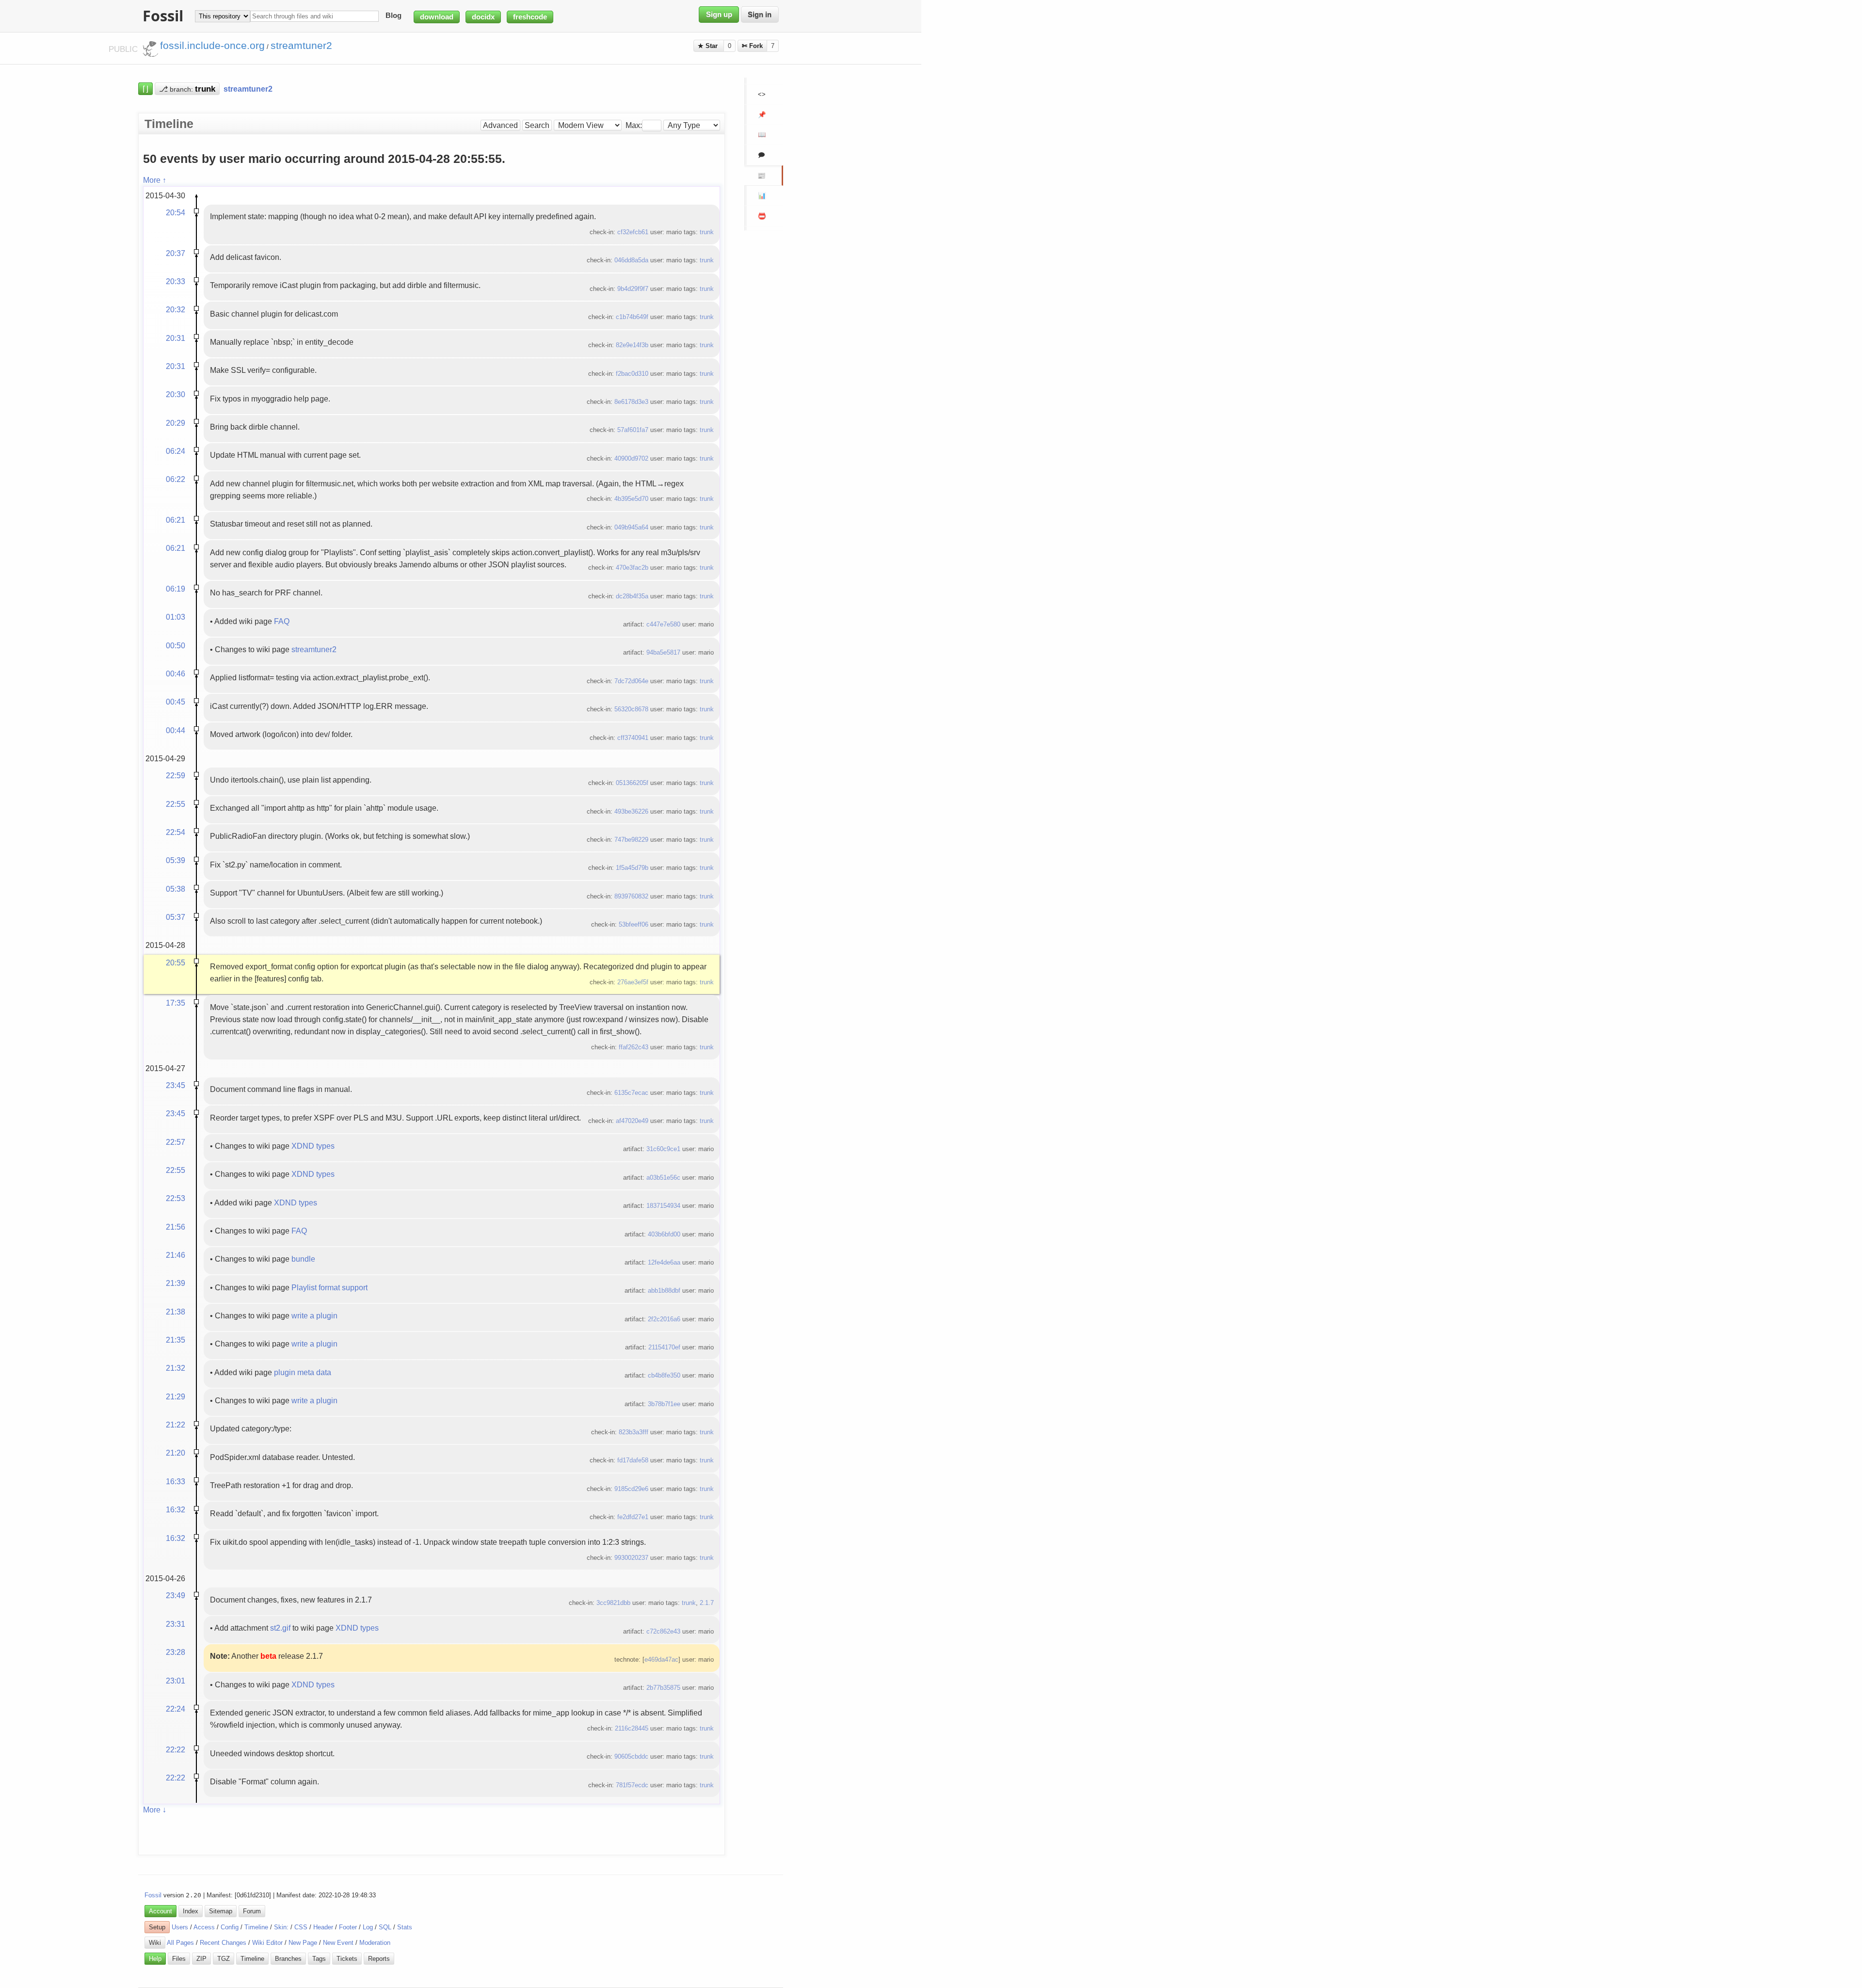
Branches (288, 1959)
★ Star (709, 46)
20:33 (176, 281)
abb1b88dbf (664, 1291)
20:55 (176, 962)
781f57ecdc (632, 1785)
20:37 (176, 253)
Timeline (256, 1927)
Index (191, 1911)
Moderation (375, 1943)
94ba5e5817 (663, 652)
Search (537, 125)
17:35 (176, 1003)
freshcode (530, 17)
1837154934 (663, 1206)
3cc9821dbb (613, 1603)
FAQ (282, 621)
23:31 (176, 1624)
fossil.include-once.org (212, 46)
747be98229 (631, 840)
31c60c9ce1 (663, 1149)
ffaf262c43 (634, 1047)
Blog (393, 16)
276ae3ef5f (633, 982)
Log (368, 1927)
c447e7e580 (663, 624)
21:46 (176, 1255)
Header (323, 1927)
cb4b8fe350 (664, 1375)
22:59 (176, 775)
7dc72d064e (631, 681)
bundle (303, 1259)
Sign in (760, 15)
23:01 (176, 1681)
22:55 (176, 804)
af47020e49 (632, 1121)
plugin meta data (303, 1372)
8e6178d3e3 (631, 402)
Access (204, 1927)
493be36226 (631, 811)
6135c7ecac (631, 1093)
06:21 (176, 520)
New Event (338, 1943)
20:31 (176, 338)
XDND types (313, 1146)
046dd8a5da (631, 260)
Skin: (281, 1927)
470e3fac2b (632, 568)
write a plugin (314, 1315)
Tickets (347, 1959)
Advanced (500, 125)
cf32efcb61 (633, 232)
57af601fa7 (633, 430)
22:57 (176, 1142)
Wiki (155, 1943)
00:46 (176, 673)
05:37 (176, 917)
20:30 (176, 394)
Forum (252, 1911)
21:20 (176, 1453)
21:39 (176, 1283)
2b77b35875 (663, 1688)
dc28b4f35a (632, 596)
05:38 (176, 889)
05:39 (176, 860)
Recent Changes (223, 1943)
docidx (483, 17)
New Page (303, 1943)
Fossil (153, 1895)
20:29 (176, 423)
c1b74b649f (632, 317)
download (437, 17)
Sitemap (221, 1911)
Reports (379, 1959)
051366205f (632, 783)
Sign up (719, 15)
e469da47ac (661, 1659)
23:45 (176, 1085)
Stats (405, 1927)
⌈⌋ (145, 89)
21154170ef (664, 1347)
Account (161, 1911)
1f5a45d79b (632, 868)
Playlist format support (329, 1287)
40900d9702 (631, 458)
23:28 (176, 1652)
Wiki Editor (267, 1943)
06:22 (176, 479)
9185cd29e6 (631, 1489)
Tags (319, 1959)
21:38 (176, 1312)
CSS (301, 1927)
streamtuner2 (314, 649)
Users (180, 1927)
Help (155, 1959)
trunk (707, 232)
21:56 (176, 1227)
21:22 (176, 1425)
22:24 (176, 1709)
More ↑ (155, 180)
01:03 (176, 617)
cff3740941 (633, 738)
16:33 (176, 1481)
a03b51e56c (663, 1178)
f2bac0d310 (632, 374)
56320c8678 (631, 709)
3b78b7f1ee (664, 1404)
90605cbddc (631, 1756)
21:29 (176, 1396)
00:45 (176, 702)
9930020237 (631, 1558)
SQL (385, 1927)
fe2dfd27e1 (633, 1517)
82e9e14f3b (632, 345)
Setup (157, 1927)
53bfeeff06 (634, 924)
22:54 (176, 832)
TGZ (224, 1959)
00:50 (176, 645)
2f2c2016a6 (664, 1319)
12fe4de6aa (664, 1262)
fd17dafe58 (633, 1460)
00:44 (176, 730)
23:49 (176, 1595)
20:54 (176, 212)
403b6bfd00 (664, 1234)
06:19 (176, 589)
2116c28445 (632, 1728)
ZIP (201, 1959)
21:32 (176, 1368)
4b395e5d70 (631, 499)
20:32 (176, 309)
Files (179, 1959)
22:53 (176, 1198)
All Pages (180, 1943)
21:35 (176, 1340)
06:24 (176, 451)
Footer (348, 1927)
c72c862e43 (663, 1631)
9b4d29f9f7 (633, 289)
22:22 (176, 1749)
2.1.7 (707, 1603)
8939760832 (631, 896)
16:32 (176, 1509)
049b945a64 (631, 527)
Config (230, 1927)
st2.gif (280, 1628)
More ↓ (155, 1810)
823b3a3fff (634, 1432)
